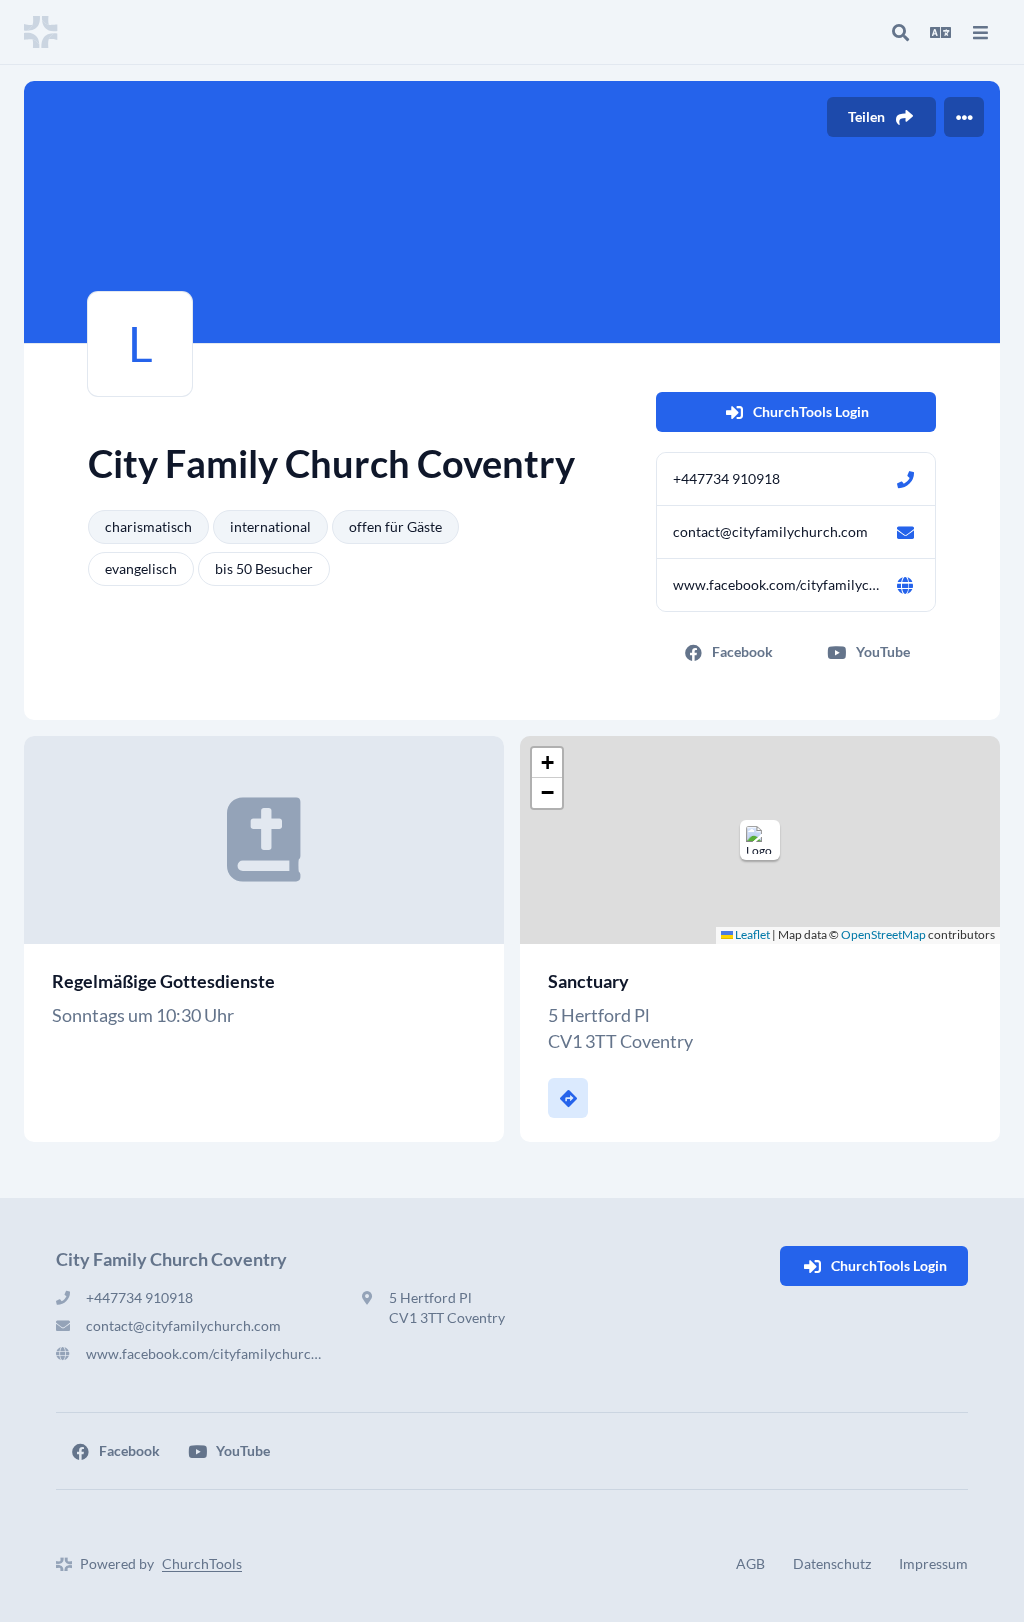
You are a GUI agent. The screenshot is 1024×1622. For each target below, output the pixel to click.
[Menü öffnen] (980, 32)
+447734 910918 (726, 478)
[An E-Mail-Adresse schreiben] (905, 532)
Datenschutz (832, 1563)
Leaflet (751, 934)
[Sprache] (940, 32)
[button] (760, 840)
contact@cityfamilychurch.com (770, 531)
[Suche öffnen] (900, 32)
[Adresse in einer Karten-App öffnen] (568, 1098)
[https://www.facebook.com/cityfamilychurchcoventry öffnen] (905, 585)
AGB (750, 1563)
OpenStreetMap (883, 934)
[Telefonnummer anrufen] (905, 479)
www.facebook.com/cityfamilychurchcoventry (776, 584)
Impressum (933, 1563)
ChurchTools (202, 1563)
